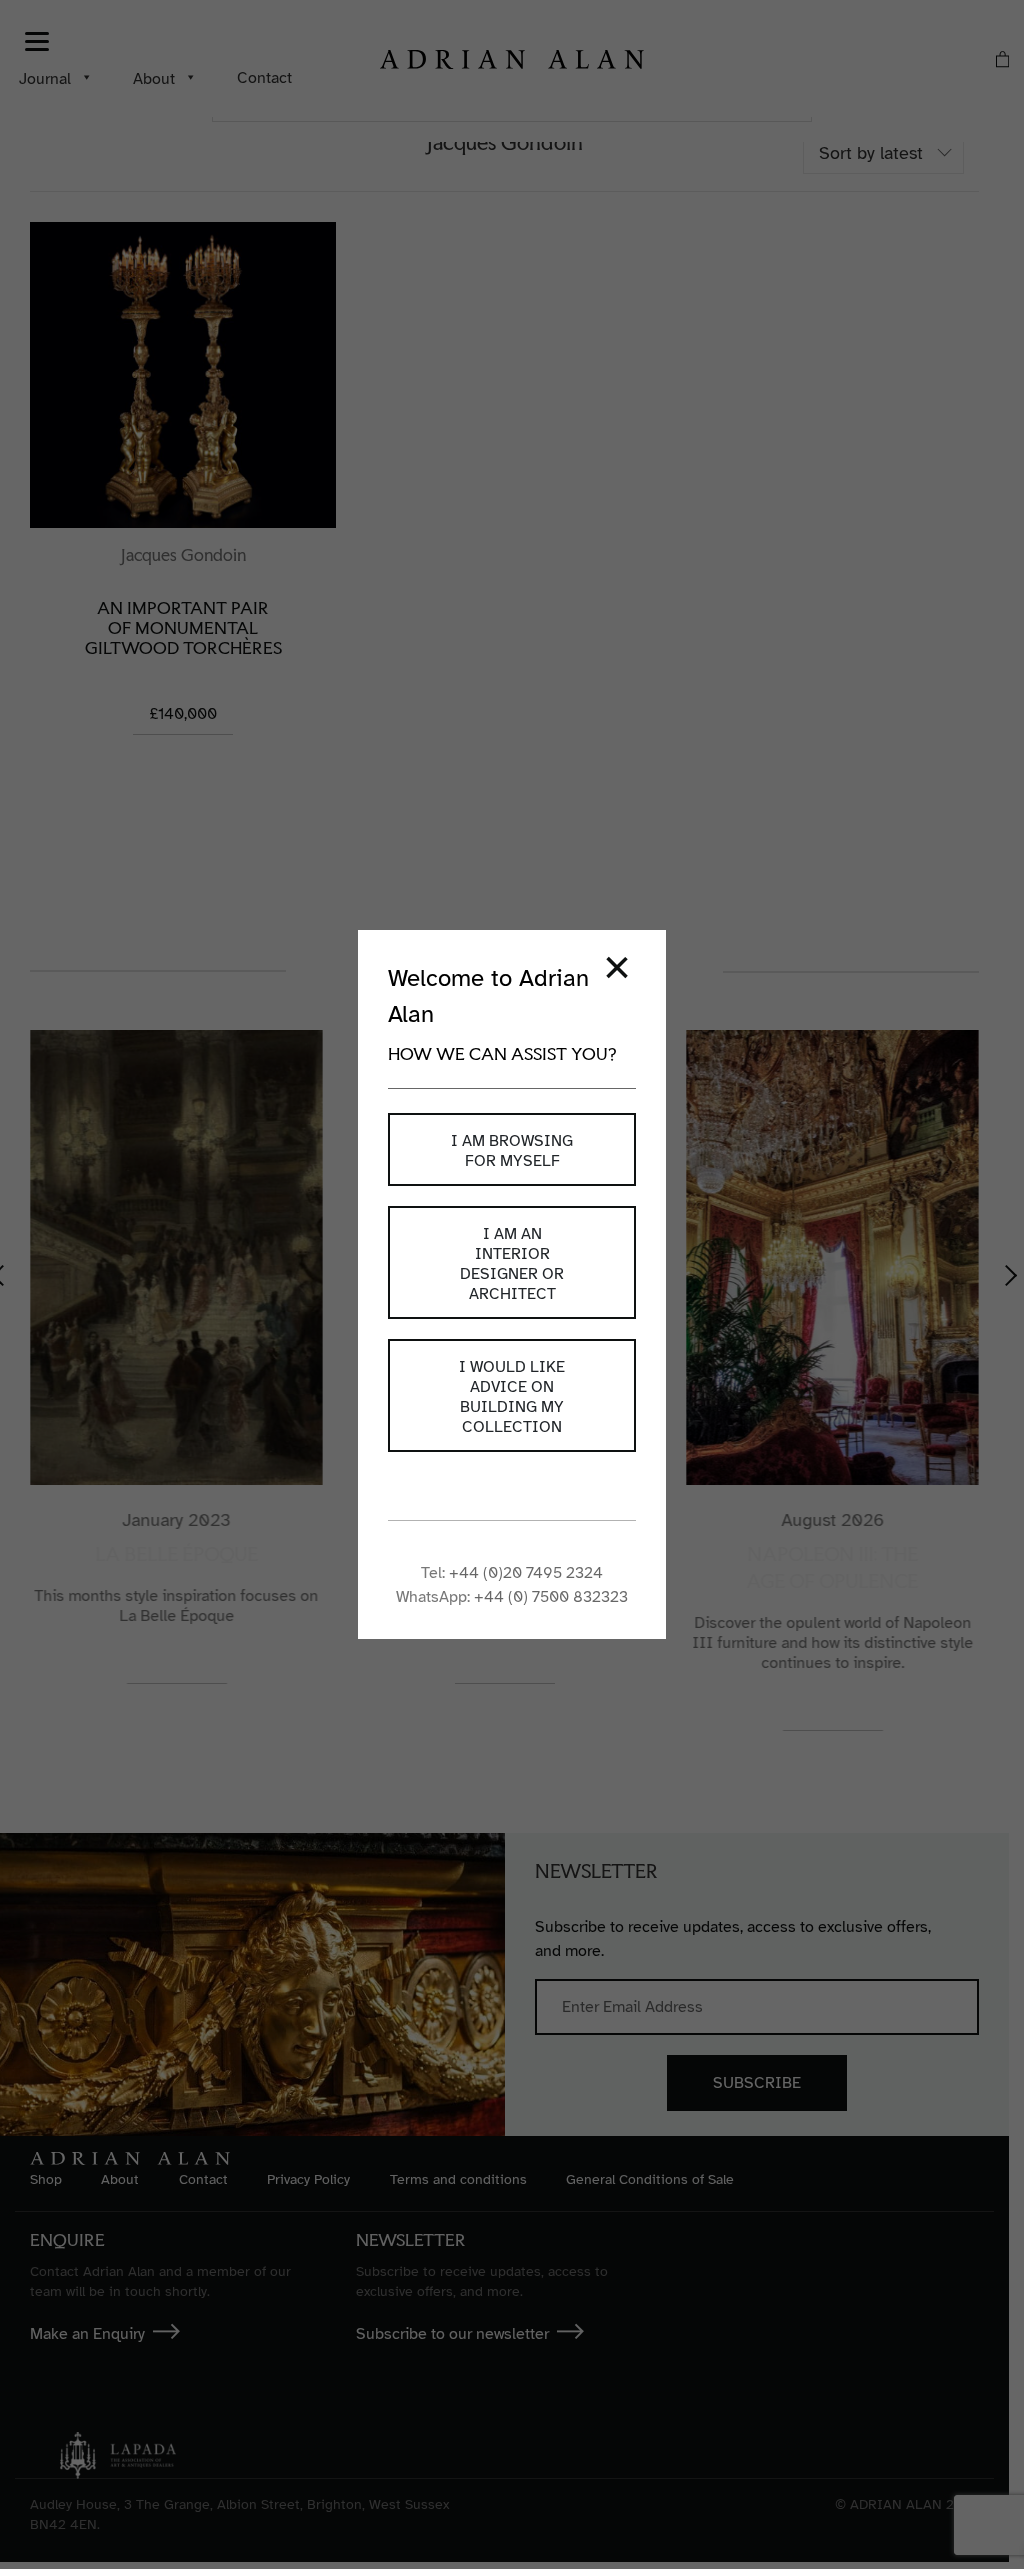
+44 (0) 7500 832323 (551, 1597)
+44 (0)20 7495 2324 (526, 1573)
